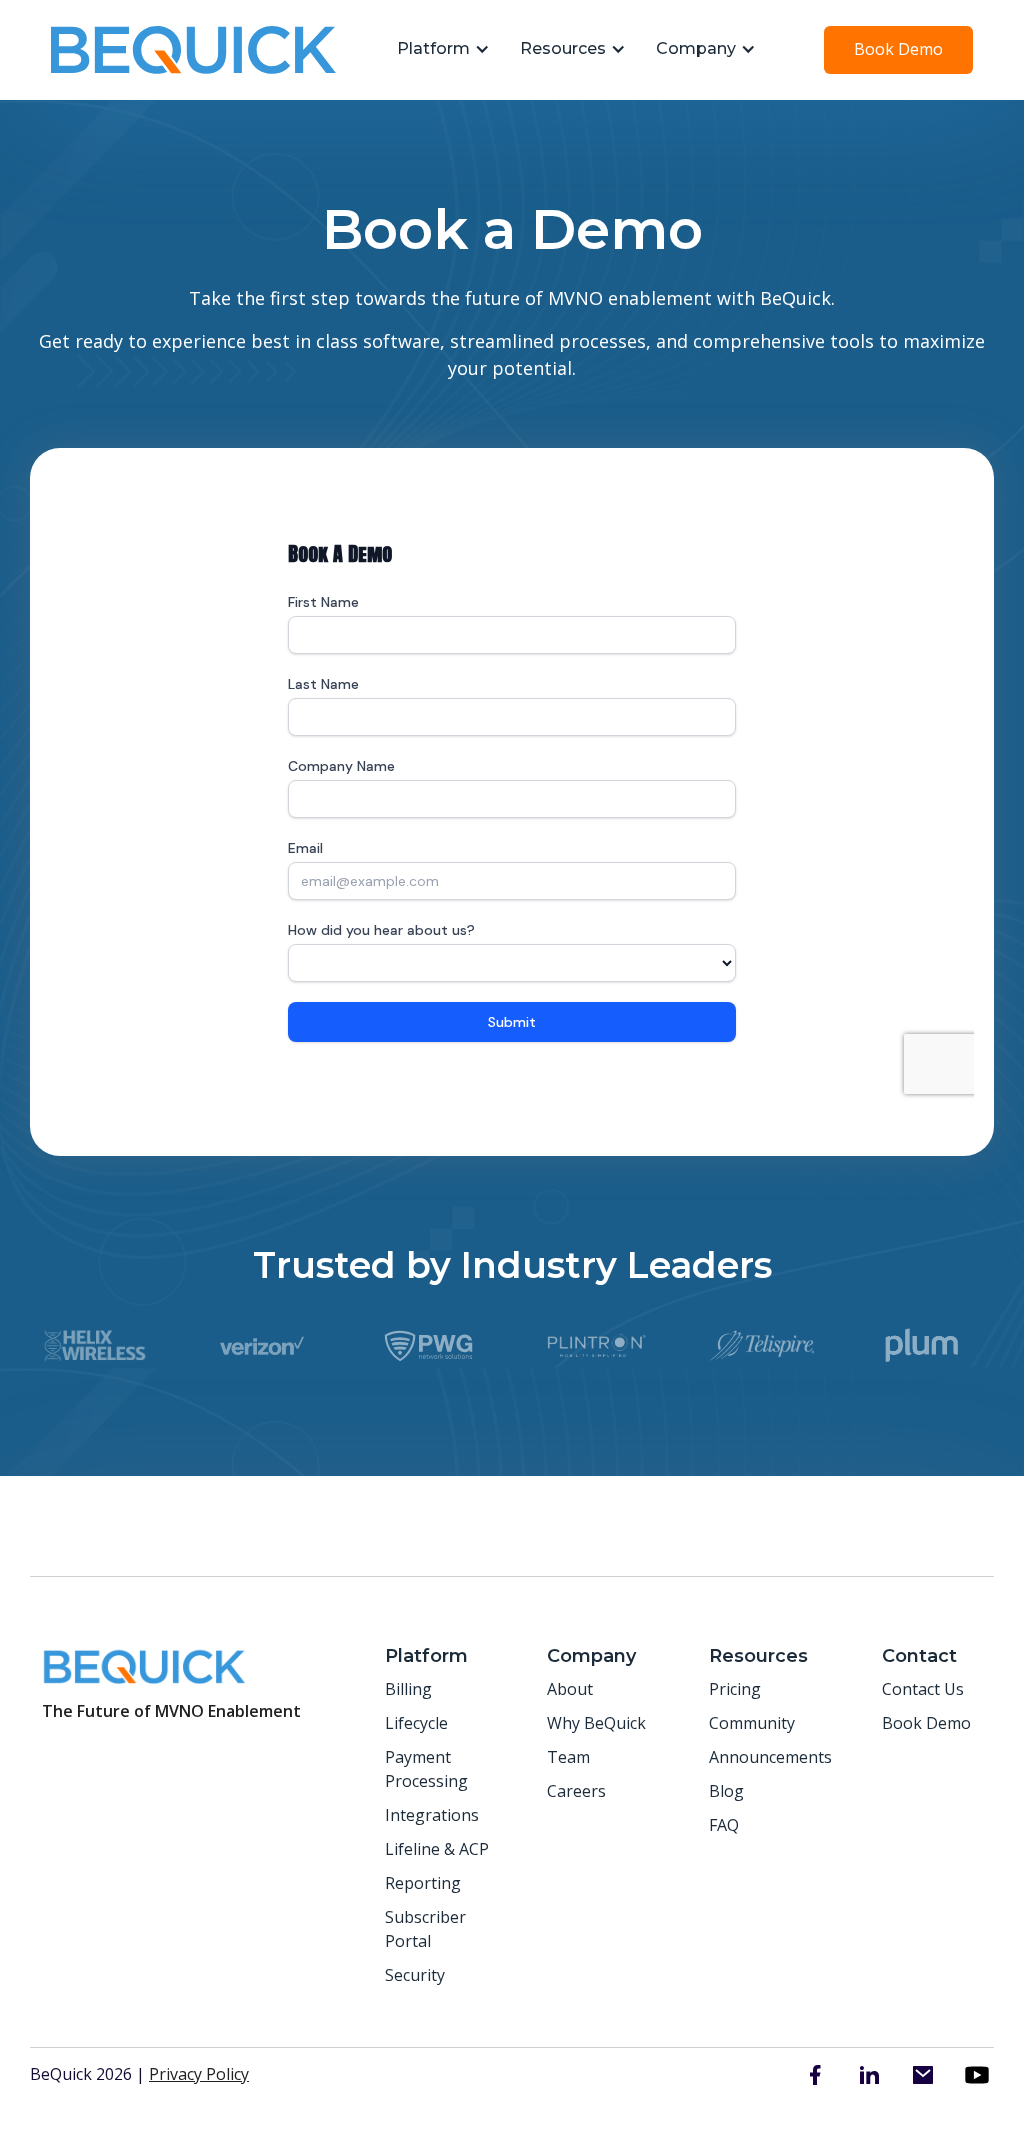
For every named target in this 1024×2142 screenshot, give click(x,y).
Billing (408, 1689)
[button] (438, 50)
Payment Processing (426, 1769)
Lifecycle (416, 1723)
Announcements (770, 1757)
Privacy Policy (199, 2074)
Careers (576, 1791)
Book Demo (898, 49)
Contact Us (923, 1689)
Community (752, 1723)
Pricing (735, 1689)
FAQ (724, 1825)
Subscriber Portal (425, 1929)
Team (568, 1757)
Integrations (432, 1815)
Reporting (423, 1883)
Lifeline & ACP (437, 1849)
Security (415, 1975)
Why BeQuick (596, 1723)
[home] (193, 50)
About (570, 1689)
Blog (726, 1791)
